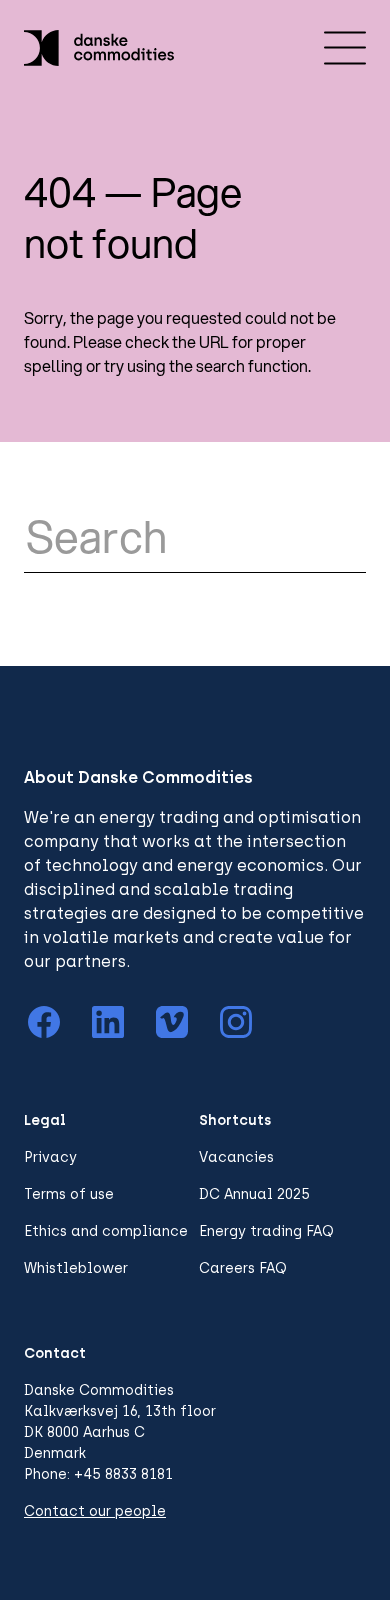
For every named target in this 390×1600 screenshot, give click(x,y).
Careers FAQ (243, 1268)
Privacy (50, 1157)
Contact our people (95, 1511)
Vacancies (236, 1157)
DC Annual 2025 (254, 1194)
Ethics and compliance (106, 1231)
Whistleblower (76, 1268)
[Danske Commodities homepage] (99, 48)
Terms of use (69, 1194)
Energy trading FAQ (266, 1231)
